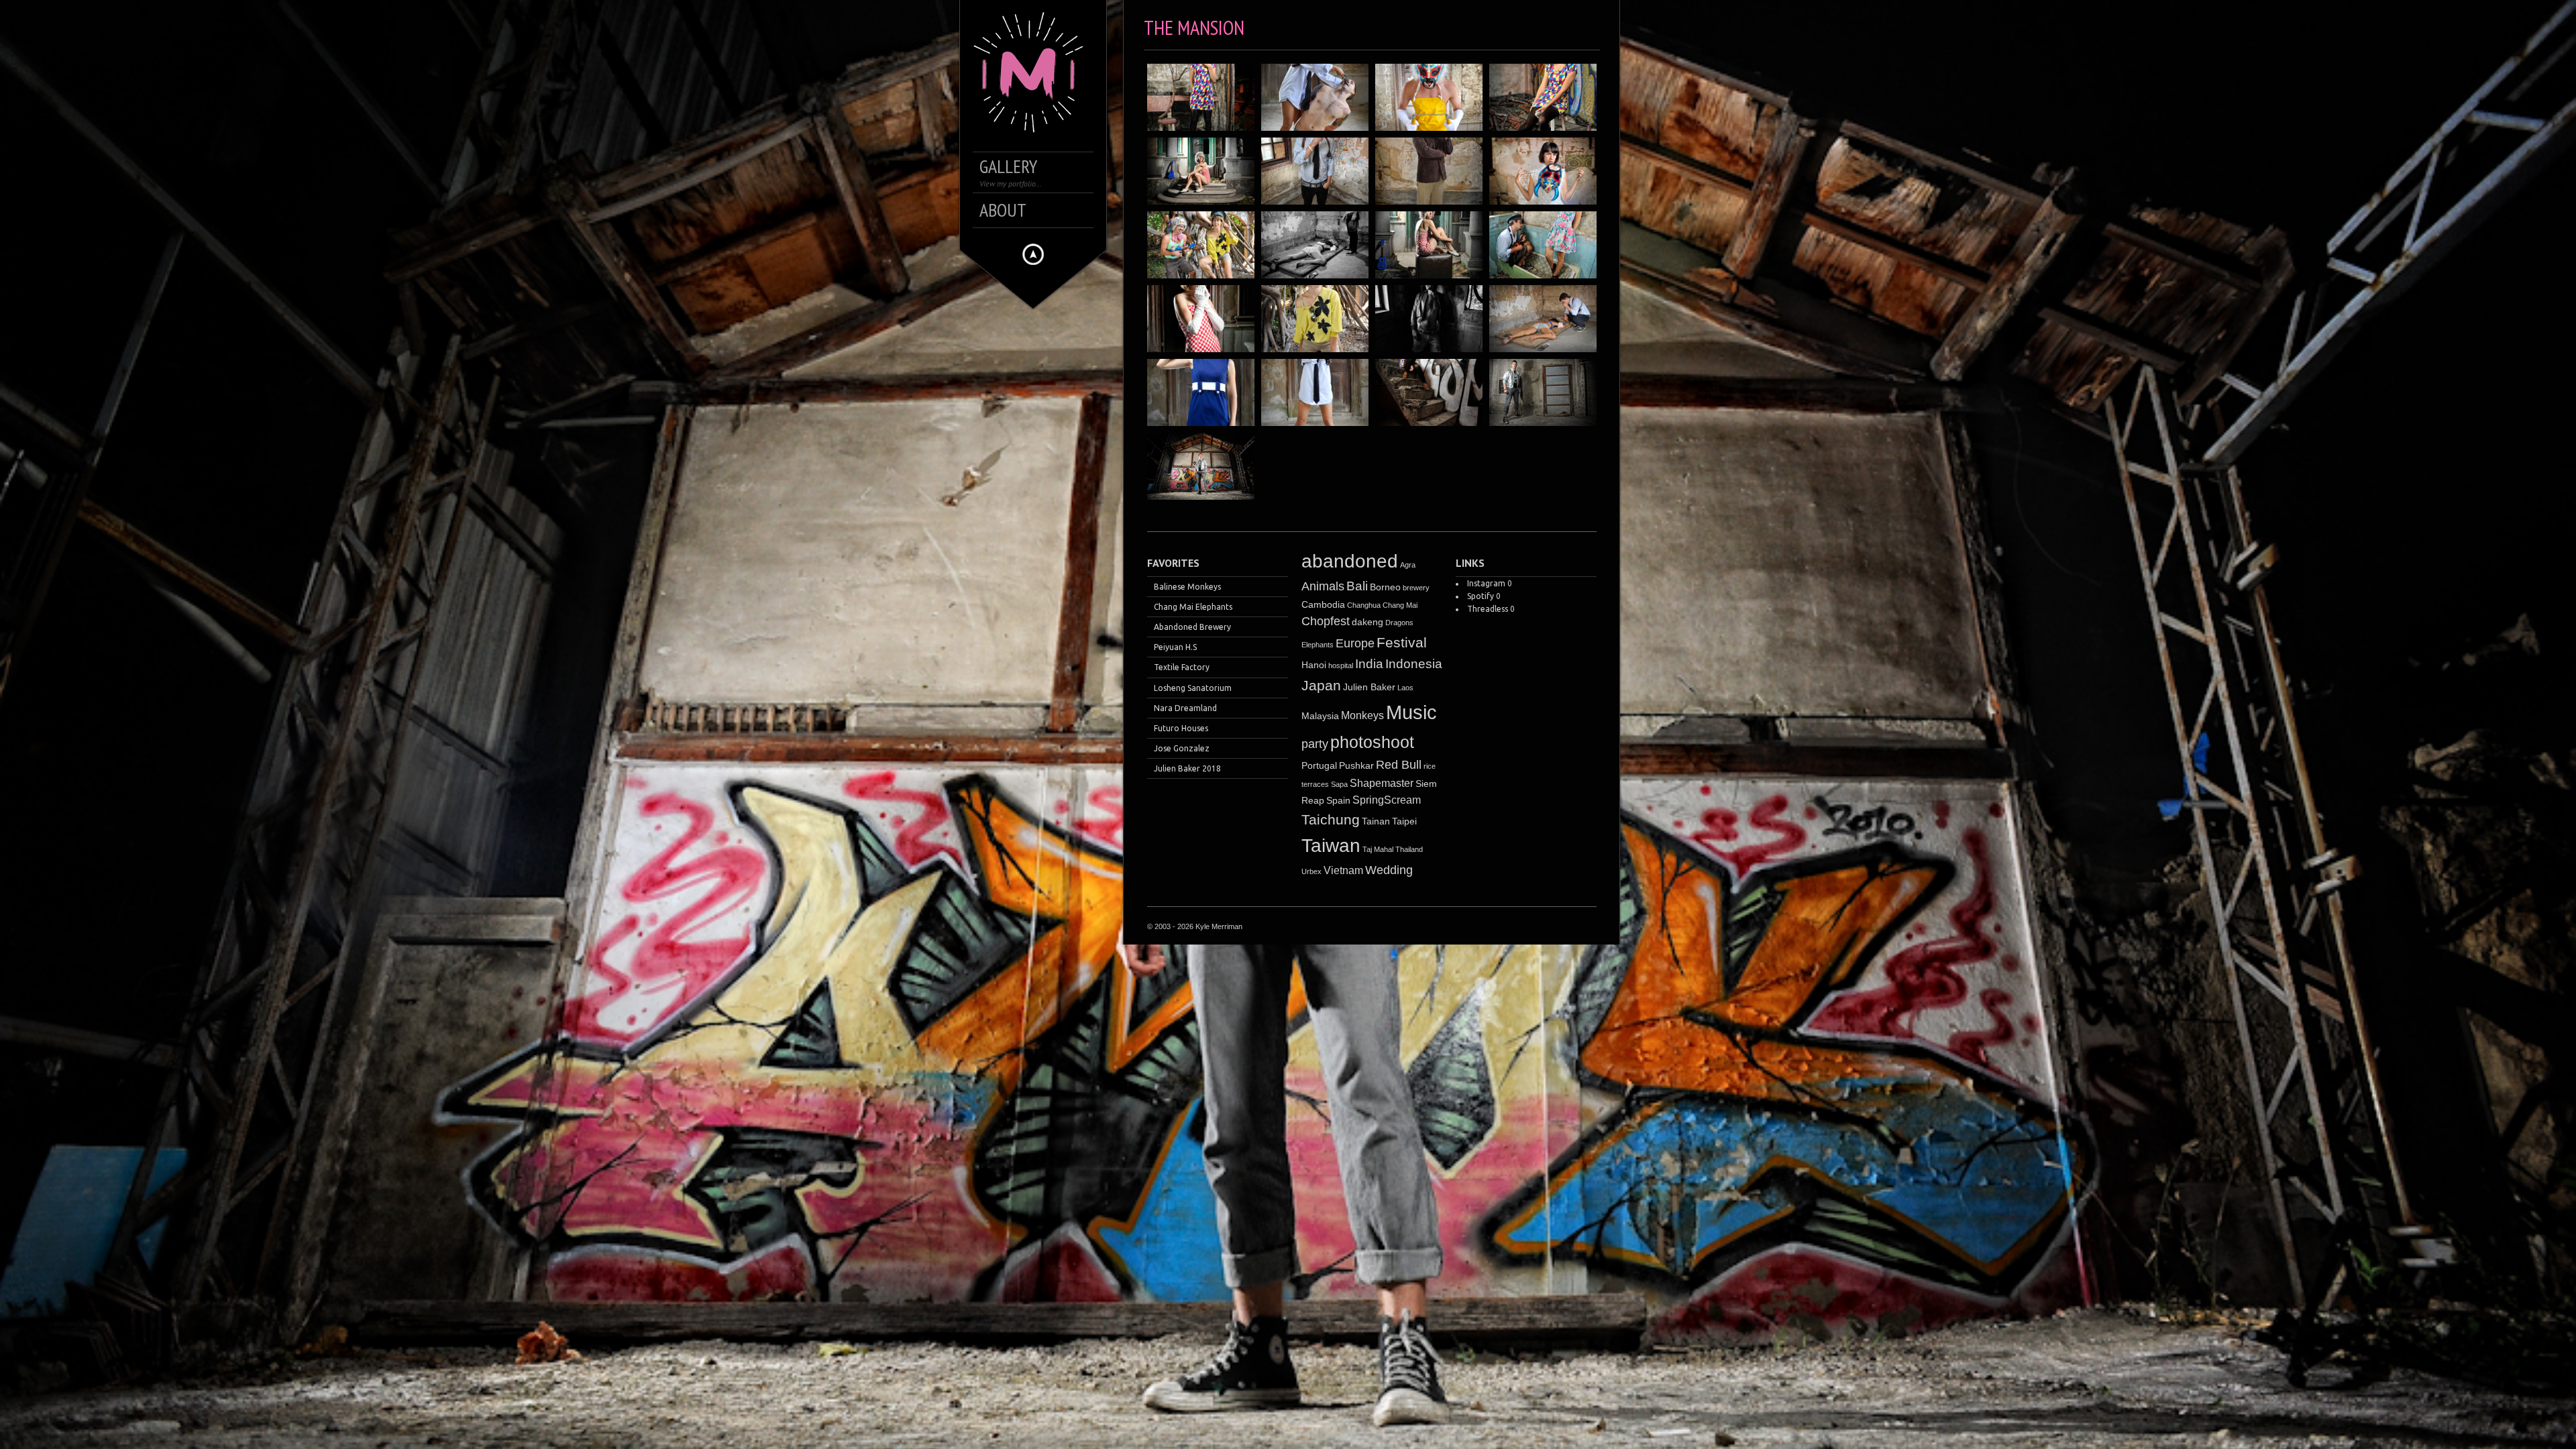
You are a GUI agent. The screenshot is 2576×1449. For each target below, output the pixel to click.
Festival (1402, 643)
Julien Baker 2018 (1187, 768)
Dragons (1399, 623)
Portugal (1319, 765)
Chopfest (1326, 621)
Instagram (1486, 583)
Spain (1338, 800)
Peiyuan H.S (1175, 647)
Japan (1321, 685)
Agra (1408, 565)
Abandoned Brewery (1192, 627)
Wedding (1389, 870)
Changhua (1364, 605)
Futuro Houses (1181, 728)
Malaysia (1320, 716)
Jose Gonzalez (1182, 748)
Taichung (1331, 819)
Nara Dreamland (1185, 708)
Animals (1323, 586)
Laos (1405, 688)
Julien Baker (1369, 687)
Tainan (1376, 821)
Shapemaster (1382, 783)
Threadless (1488, 609)
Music (1411, 712)
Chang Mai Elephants (1193, 607)
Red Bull (1399, 765)
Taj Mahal (1378, 849)
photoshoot (1372, 742)
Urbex (1311, 871)
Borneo (1385, 587)
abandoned (1350, 561)
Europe (1355, 643)
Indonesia (1414, 664)
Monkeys (1362, 715)
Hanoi (1314, 665)
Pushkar (1356, 765)
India (1369, 664)
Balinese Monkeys (1187, 587)
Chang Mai (1400, 605)
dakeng (1367, 622)
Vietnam (1343, 870)
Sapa (1339, 784)
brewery (1416, 588)
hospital (1341, 665)
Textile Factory (1182, 667)
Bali (1357, 586)
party (1315, 744)
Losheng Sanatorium (1193, 688)
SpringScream (1387, 800)
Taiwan (1331, 846)
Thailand (1409, 849)
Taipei (1404, 821)
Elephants (1318, 645)
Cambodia (1323, 604)
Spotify (1481, 596)
